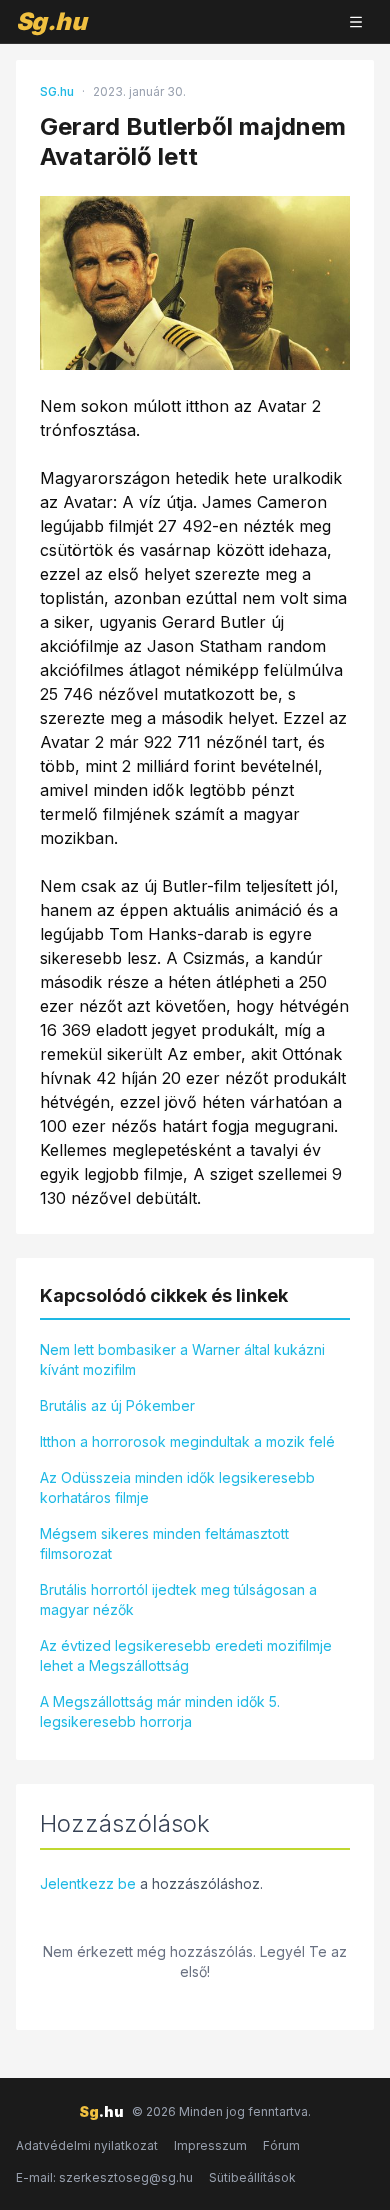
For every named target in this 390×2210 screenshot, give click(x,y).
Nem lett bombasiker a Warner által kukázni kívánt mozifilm (182, 1359)
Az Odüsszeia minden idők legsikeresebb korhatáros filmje (177, 1487)
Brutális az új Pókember (117, 1405)
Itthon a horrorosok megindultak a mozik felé (187, 1441)
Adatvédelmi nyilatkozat (87, 2145)
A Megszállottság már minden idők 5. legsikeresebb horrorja (160, 1711)
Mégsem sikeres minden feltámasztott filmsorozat (164, 1543)
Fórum (281, 2145)
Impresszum (210, 2145)
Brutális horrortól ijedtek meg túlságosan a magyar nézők (178, 1599)
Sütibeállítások (252, 2177)
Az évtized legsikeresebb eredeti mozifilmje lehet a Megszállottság (186, 1655)
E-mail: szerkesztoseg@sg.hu (104, 2177)
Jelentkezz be (88, 1883)
